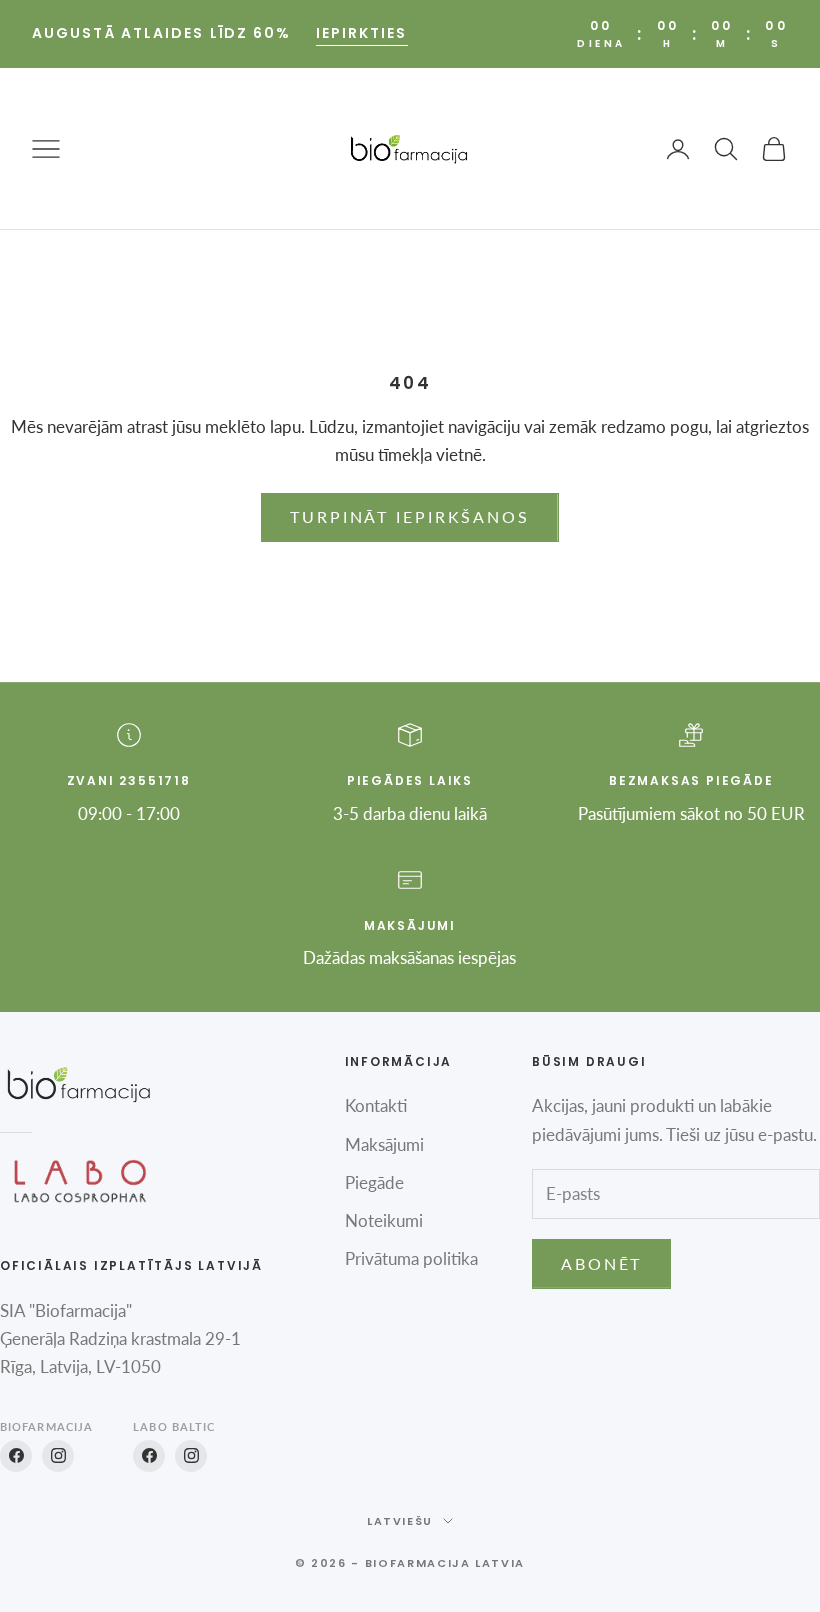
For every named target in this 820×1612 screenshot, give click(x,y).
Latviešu (400, 1521)
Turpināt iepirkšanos (410, 516)
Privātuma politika (411, 1258)
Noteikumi (384, 1220)
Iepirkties (362, 33)
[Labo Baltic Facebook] (149, 1456)
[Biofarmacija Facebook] (16, 1456)
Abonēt (601, 1263)
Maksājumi (384, 1144)
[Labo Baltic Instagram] (191, 1456)
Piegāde (374, 1182)
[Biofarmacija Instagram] (58, 1456)
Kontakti (376, 1105)
